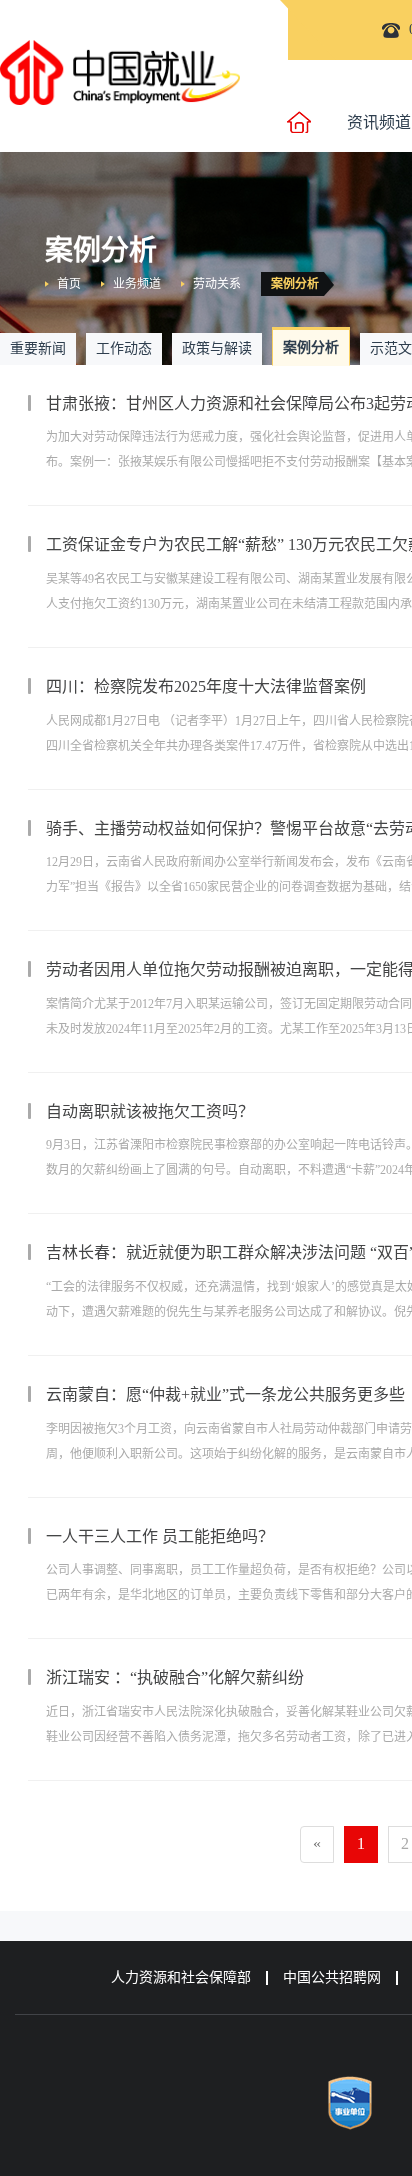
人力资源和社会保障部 (181, 1977)
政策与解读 (217, 348)
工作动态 (124, 348)
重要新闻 (38, 348)
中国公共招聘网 (332, 1977)
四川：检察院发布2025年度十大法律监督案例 (206, 686)
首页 (69, 284)
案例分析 (295, 284)
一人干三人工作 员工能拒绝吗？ (160, 1536)
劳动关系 (217, 284)
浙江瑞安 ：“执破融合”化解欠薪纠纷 (175, 1677)
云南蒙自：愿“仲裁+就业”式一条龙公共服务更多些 (225, 1394)
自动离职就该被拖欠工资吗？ (150, 1111)
